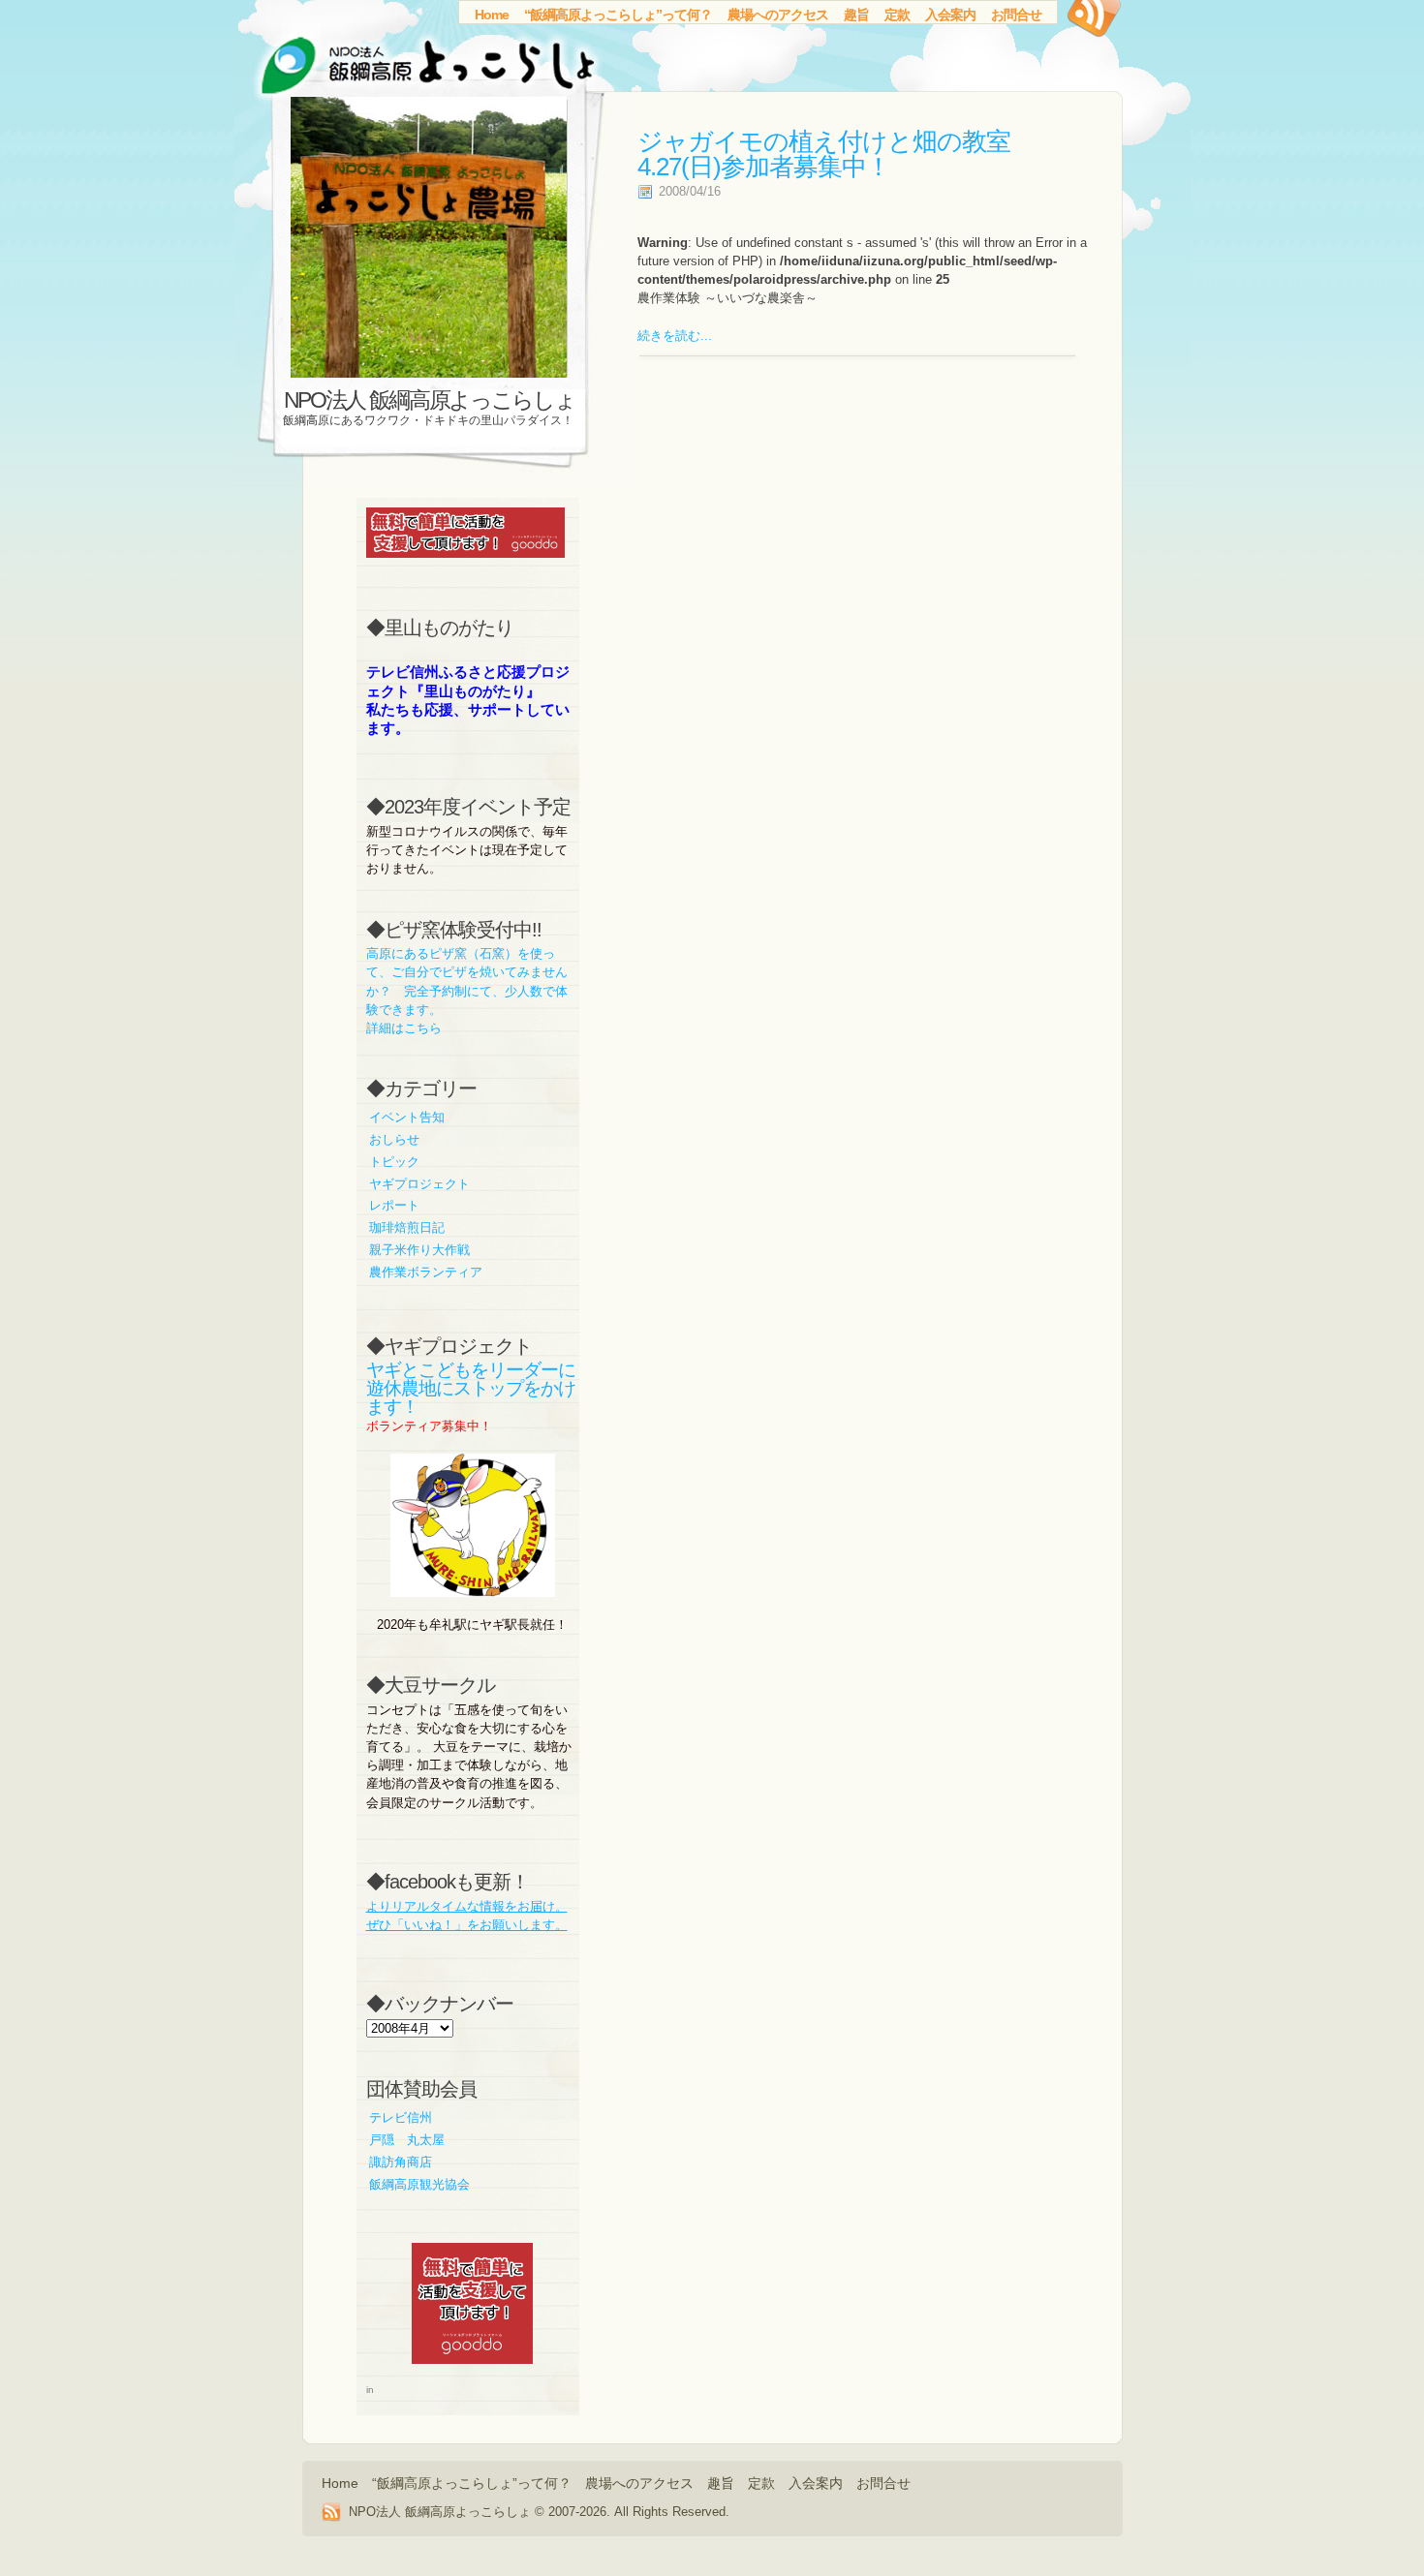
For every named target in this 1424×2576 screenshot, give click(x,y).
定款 (897, 15)
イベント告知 (407, 1117)
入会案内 (950, 15)
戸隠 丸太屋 (407, 2140)
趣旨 (856, 15)
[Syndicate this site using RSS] (1092, 24)
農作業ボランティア (426, 1272)
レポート (394, 1205)
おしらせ (394, 1139)
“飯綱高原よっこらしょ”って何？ (618, 15)
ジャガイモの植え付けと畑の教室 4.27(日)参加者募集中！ (824, 154)
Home (492, 15)
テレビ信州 (401, 2117)
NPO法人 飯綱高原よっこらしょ (430, 400)
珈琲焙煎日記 (407, 1227)
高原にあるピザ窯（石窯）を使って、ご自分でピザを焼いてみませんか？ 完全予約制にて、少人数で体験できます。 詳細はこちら (467, 991)
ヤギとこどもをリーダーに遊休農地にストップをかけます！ (471, 1388)
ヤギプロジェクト (419, 1184)
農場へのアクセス (778, 15)
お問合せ (1016, 15)
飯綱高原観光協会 (419, 2184)
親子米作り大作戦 (419, 1250)
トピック (394, 1162)
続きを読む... (675, 336)
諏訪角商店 (401, 2162)
